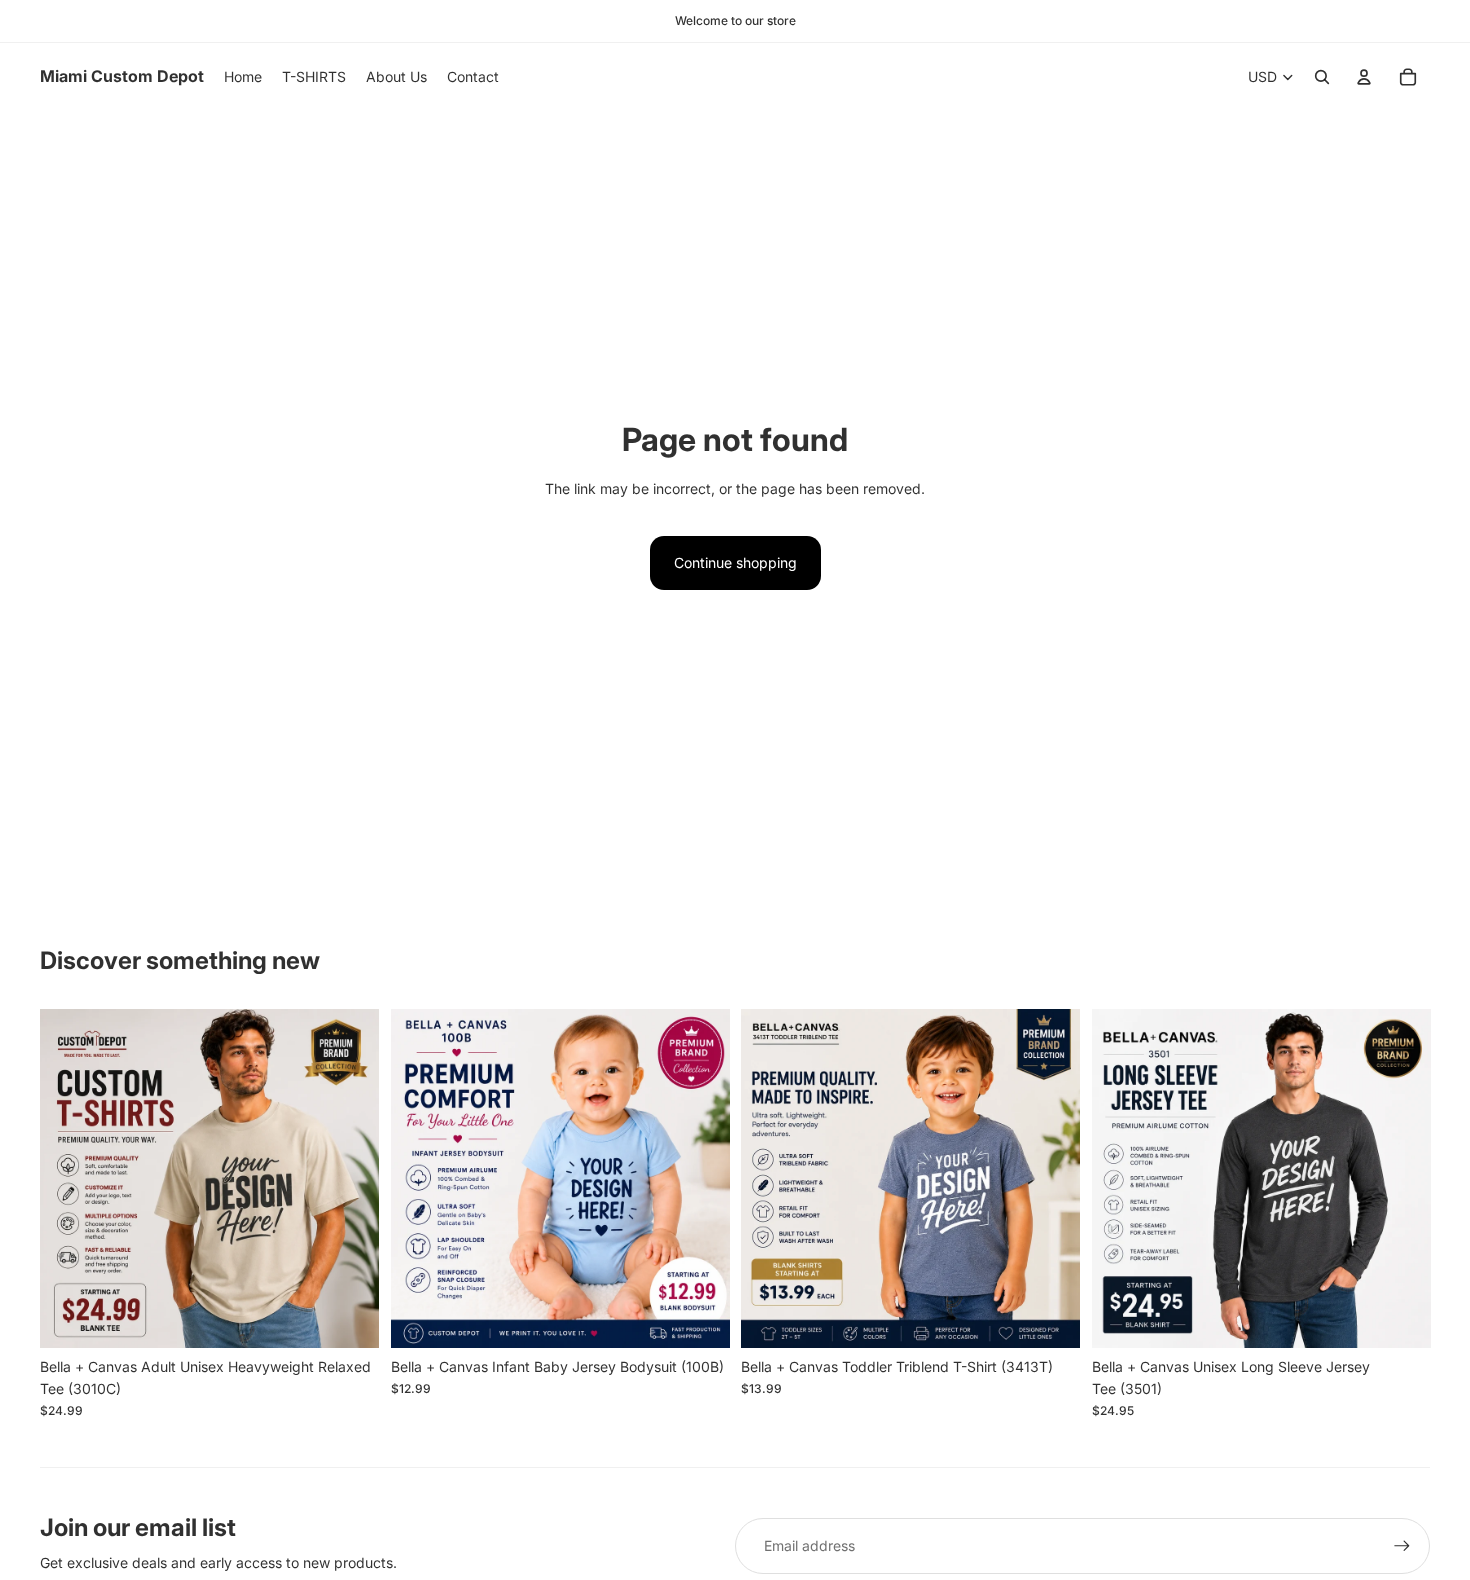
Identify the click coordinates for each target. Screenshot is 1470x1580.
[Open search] (1322, 77)
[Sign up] (1402, 1546)
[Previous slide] (70, 1179)
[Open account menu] (1364, 77)
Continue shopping (735, 562)
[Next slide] (349, 1179)
